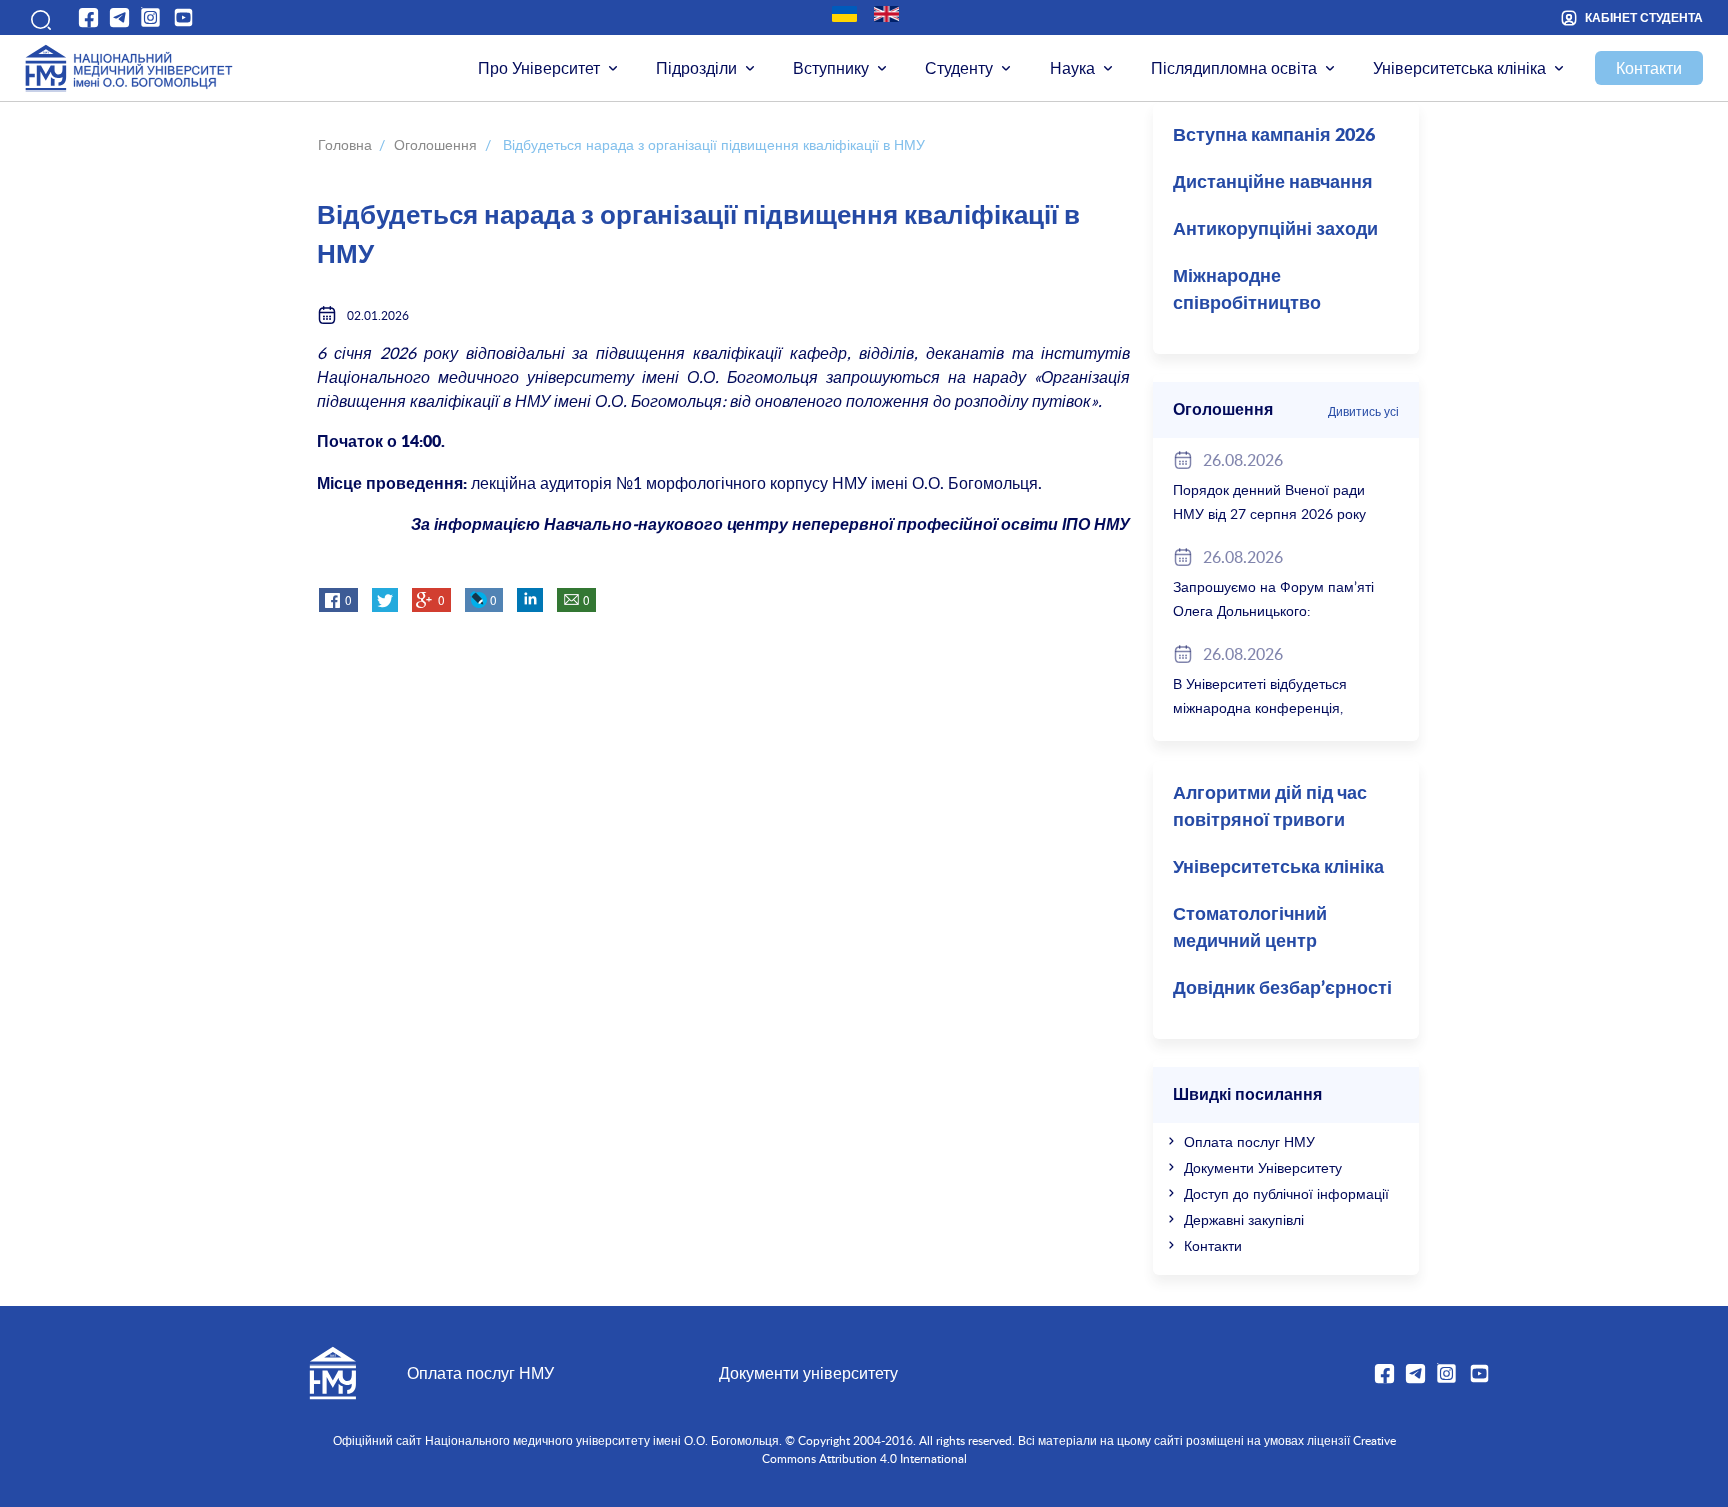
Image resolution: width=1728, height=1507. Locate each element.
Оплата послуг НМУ (1249, 1141)
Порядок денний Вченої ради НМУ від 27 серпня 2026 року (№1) (1269, 513)
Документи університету (808, 1373)
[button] (38, 17)
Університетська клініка (1459, 68)
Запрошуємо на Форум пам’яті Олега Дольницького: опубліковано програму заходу (1273, 610)
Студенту (959, 68)
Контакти (1649, 68)
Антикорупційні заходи (1275, 230)
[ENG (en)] (886, 14)
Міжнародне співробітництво (1247, 290)
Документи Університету (1263, 1167)
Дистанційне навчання (1273, 183)
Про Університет (539, 68)
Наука (1072, 68)
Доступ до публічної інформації (1286, 1193)
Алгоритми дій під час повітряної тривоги (1270, 807)
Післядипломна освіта (1234, 68)
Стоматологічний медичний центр (1250, 928)
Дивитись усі (1363, 411)
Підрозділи (696, 68)
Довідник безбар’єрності (1282, 989)
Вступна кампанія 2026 (1274, 136)
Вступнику (831, 68)
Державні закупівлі (1244, 1219)
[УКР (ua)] (844, 14)
